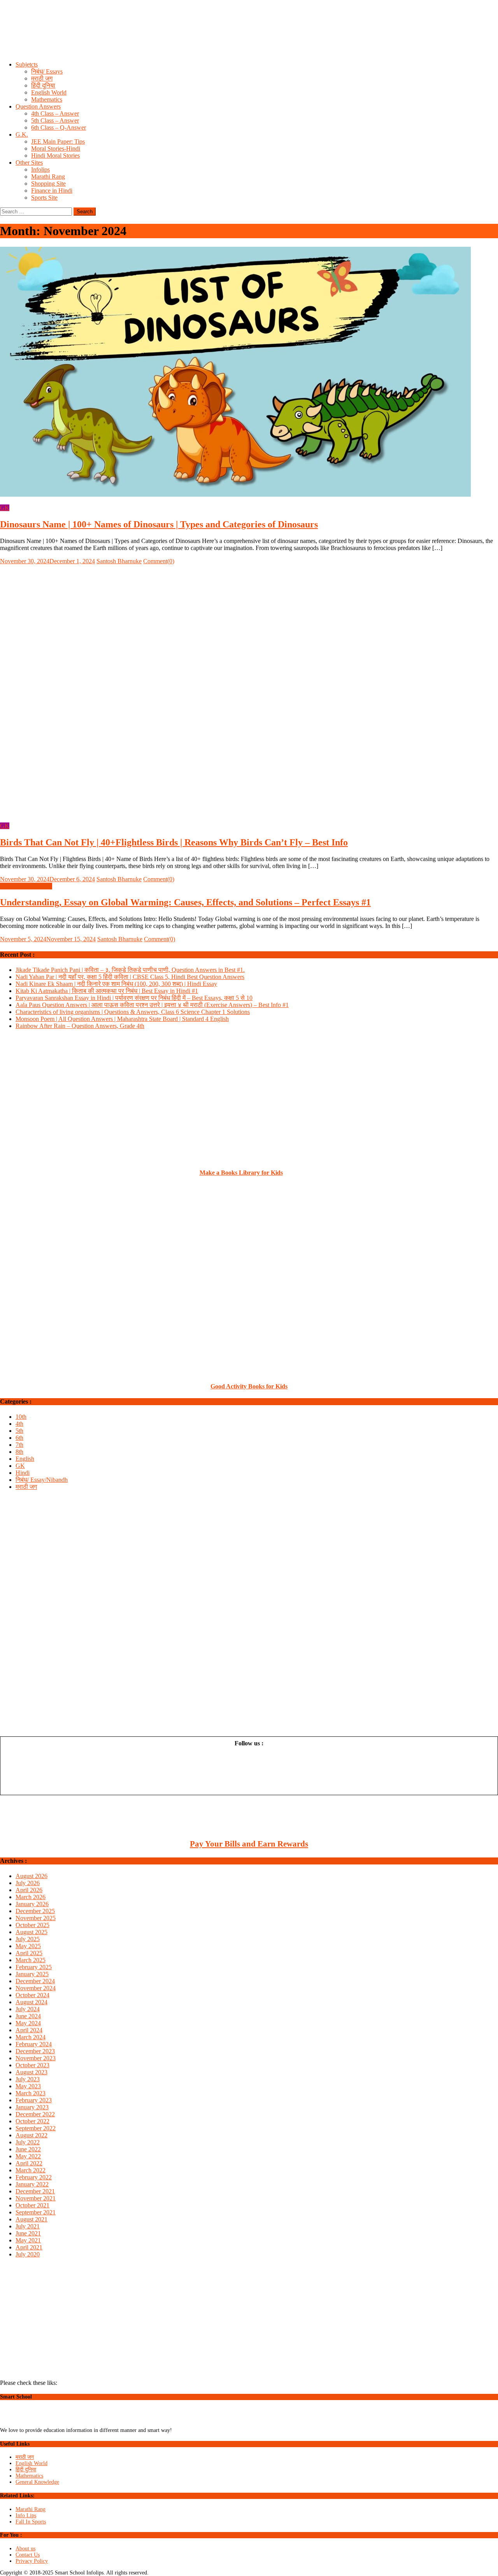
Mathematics (47, 99)
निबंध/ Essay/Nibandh (26, 886)
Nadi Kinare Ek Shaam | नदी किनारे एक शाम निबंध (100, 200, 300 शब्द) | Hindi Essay (116, 984)
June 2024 (28, 2016)
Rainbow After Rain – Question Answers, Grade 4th (80, 1026)
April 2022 (29, 2163)
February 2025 (34, 1967)
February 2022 (34, 2177)
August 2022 (32, 2135)
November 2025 (36, 1918)
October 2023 (32, 2065)
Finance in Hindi (52, 191)
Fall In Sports (31, 2522)
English (25, 1459)
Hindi (23, 1473)
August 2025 (32, 1932)
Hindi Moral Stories (55, 156)
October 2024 (32, 1995)
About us (25, 2549)
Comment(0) (159, 561)
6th (19, 1438)
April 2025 (29, 1953)
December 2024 (35, 1981)
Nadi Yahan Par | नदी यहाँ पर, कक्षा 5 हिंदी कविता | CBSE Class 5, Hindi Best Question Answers (130, 977)
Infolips (40, 170)
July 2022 (28, 2142)
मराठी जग (42, 78)
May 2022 (28, 2156)
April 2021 (29, 2247)
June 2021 (28, 2233)
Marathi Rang (48, 177)
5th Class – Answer (55, 120)
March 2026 (31, 1897)
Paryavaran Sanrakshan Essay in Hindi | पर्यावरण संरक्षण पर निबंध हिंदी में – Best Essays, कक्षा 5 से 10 (134, 998)
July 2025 (28, 1939)
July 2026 (28, 1883)
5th (19, 1431)
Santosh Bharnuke (119, 561)
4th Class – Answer (55, 113)
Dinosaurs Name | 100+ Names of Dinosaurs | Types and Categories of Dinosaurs (159, 524)
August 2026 (32, 1876)
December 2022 (35, 2114)
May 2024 (28, 2023)
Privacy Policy (32, 2561)
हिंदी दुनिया (43, 85)
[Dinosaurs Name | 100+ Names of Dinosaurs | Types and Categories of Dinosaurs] (249, 373)
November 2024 (36, 1988)
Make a (210, 1173)
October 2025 (32, 1925)
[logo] (34, 2424)
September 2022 (36, 2128)
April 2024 (29, 2030)
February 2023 (34, 2100)
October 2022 (32, 2121)
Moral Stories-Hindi (56, 148)
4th (19, 1424)
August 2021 (32, 2219)
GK (5, 508)
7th (19, 1445)
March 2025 (31, 1960)
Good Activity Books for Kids (249, 1386)
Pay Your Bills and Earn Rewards (249, 1844)
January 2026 (32, 1904)
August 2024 (32, 2002)
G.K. (22, 134)
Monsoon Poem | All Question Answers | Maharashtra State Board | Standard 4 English (122, 1019)
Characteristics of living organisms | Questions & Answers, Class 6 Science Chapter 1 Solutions (133, 1012)
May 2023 (28, 2086)
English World (49, 92)
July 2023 (28, 2079)
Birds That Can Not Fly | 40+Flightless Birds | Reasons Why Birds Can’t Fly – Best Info (174, 842)
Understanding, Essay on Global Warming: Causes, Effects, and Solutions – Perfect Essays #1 (185, 902)
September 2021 (36, 2212)
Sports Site (44, 198)
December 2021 (35, 2191)
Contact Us (28, 2555)
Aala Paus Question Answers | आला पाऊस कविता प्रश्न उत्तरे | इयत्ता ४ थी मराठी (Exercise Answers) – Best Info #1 (152, 1005)
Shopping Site (48, 184)
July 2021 (28, 2226)
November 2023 (36, 2058)
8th (19, 1452)
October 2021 (32, 2205)
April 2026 (29, 1890)
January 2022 (32, 2184)
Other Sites (29, 163)
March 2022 (31, 2170)
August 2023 (32, 2072)
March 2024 (31, 2037)
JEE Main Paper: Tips (58, 141)
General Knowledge (37, 2482)
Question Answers (38, 106)
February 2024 (34, 2044)
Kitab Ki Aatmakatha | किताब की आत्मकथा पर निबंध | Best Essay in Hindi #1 (107, 991)
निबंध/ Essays (47, 71)
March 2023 (31, 2093)
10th (21, 1417)
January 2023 (32, 2107)
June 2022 (28, 2149)
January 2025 (32, 1974)
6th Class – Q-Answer (59, 127)
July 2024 (28, 2009)
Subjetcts (27, 64)
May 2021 (28, 2240)
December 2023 (35, 2051)
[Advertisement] (233, 38)
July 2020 (28, 2254)
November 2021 (36, 2198)
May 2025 (28, 1946)
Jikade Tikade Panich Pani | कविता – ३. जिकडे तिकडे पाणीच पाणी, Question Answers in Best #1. (130, 970)
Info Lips (26, 2515)
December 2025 (35, 1911)
